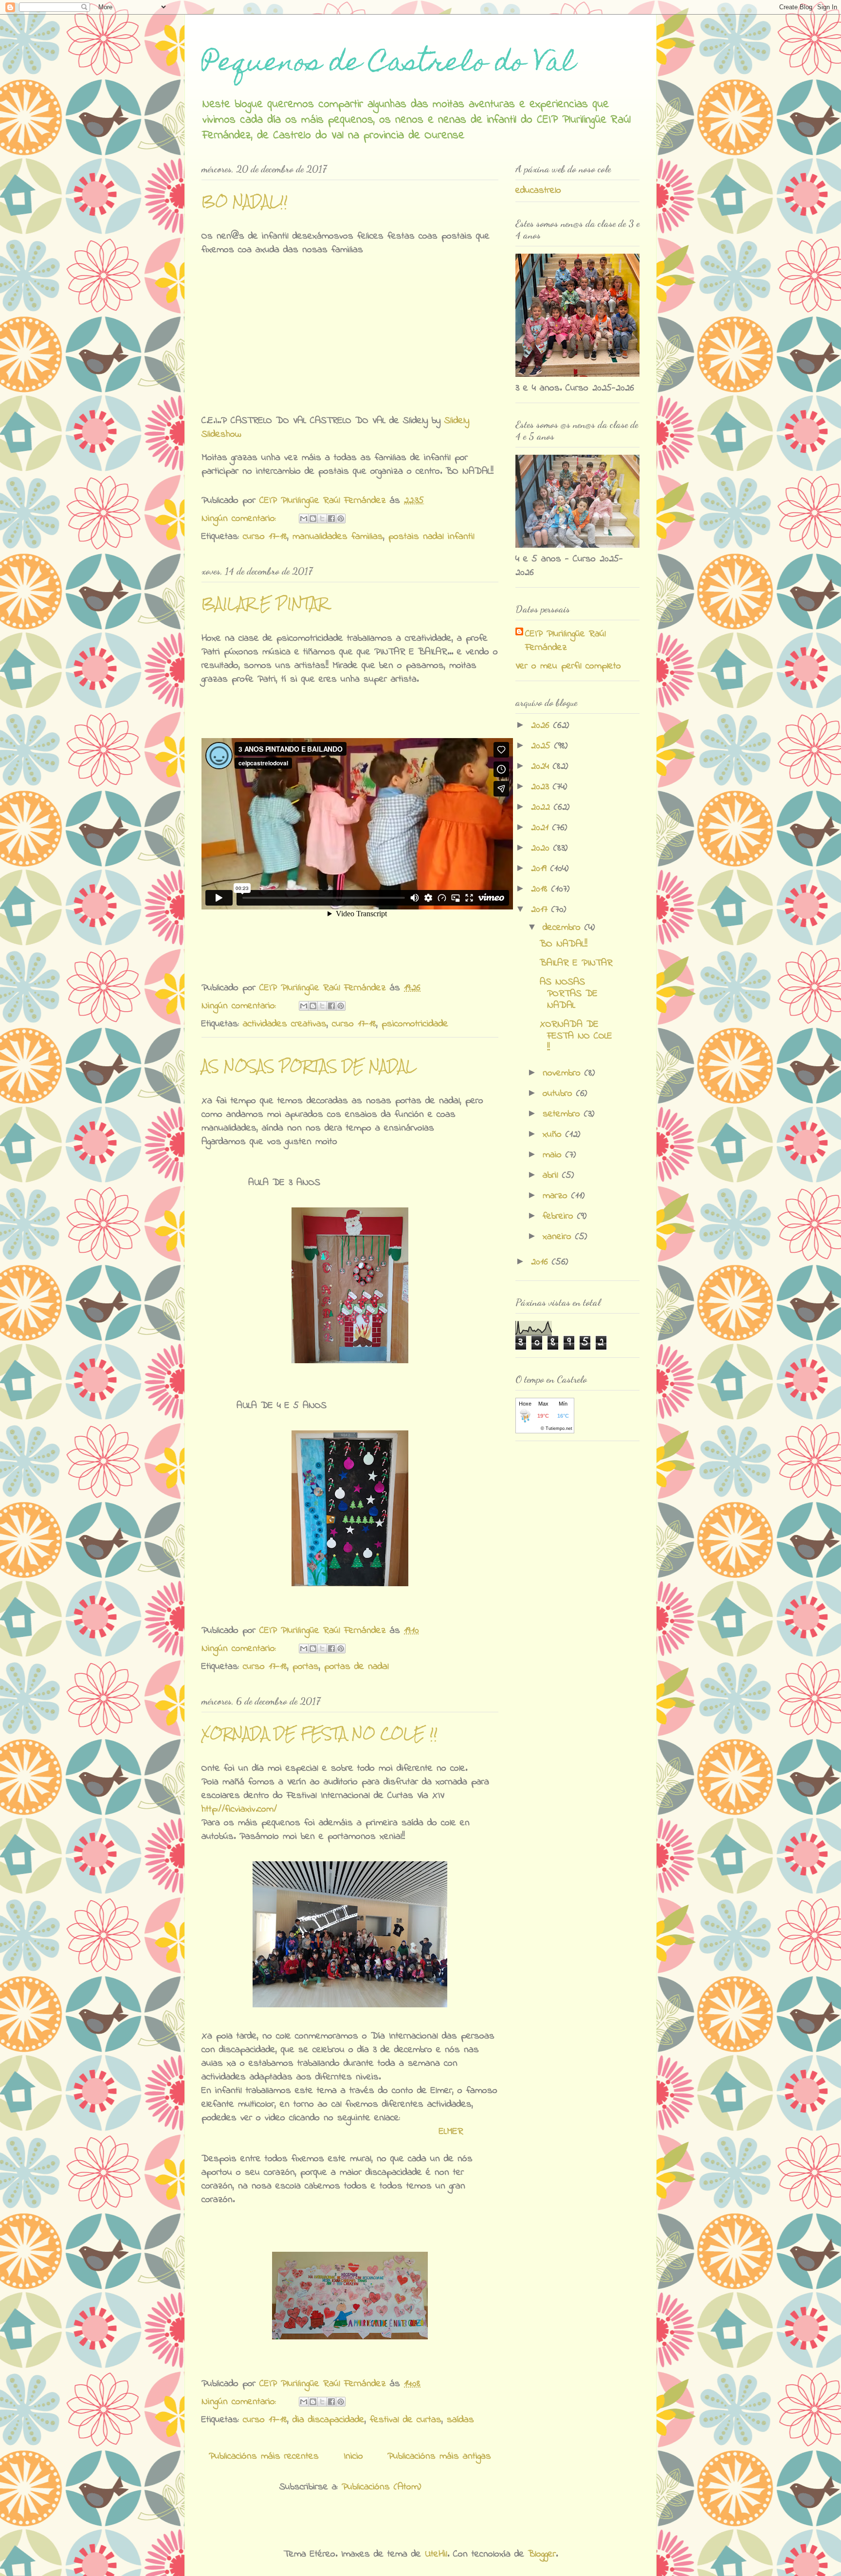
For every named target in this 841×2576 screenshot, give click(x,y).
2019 (541, 869)
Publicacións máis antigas (439, 2456)
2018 (541, 889)
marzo (557, 1196)
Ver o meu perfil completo (568, 666)
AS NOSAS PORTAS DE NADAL (309, 1066)
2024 (542, 767)
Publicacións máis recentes (264, 2456)
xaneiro (559, 1237)
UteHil (436, 2554)
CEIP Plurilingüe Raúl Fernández (566, 641)
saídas (460, 2420)
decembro (564, 928)
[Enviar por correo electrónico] (304, 519)
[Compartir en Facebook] (331, 519)
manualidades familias (338, 537)
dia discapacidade (329, 2420)
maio (554, 1155)
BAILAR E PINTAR (265, 603)
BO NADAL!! (245, 201)
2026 (542, 726)
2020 (542, 848)
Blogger (542, 2554)
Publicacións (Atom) (381, 2487)
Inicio (353, 2456)
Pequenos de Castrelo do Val (388, 65)
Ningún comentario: (241, 519)
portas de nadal (357, 1667)
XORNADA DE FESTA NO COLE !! (320, 1733)
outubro (559, 1094)
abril (552, 1176)
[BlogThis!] (313, 519)
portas (306, 1667)
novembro (564, 1073)
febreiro (560, 1216)
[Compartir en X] (322, 519)
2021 (542, 828)
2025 (543, 746)
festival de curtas (406, 2420)
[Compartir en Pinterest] (341, 519)
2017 (541, 910)
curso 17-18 (265, 537)
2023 (542, 787)
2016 (541, 1262)
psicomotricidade (415, 1024)
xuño (554, 1135)
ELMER (451, 2132)
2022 (542, 807)
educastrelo (538, 191)
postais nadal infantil (431, 537)
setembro (563, 1114)
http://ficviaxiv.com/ (239, 1809)
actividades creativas (285, 1024)
